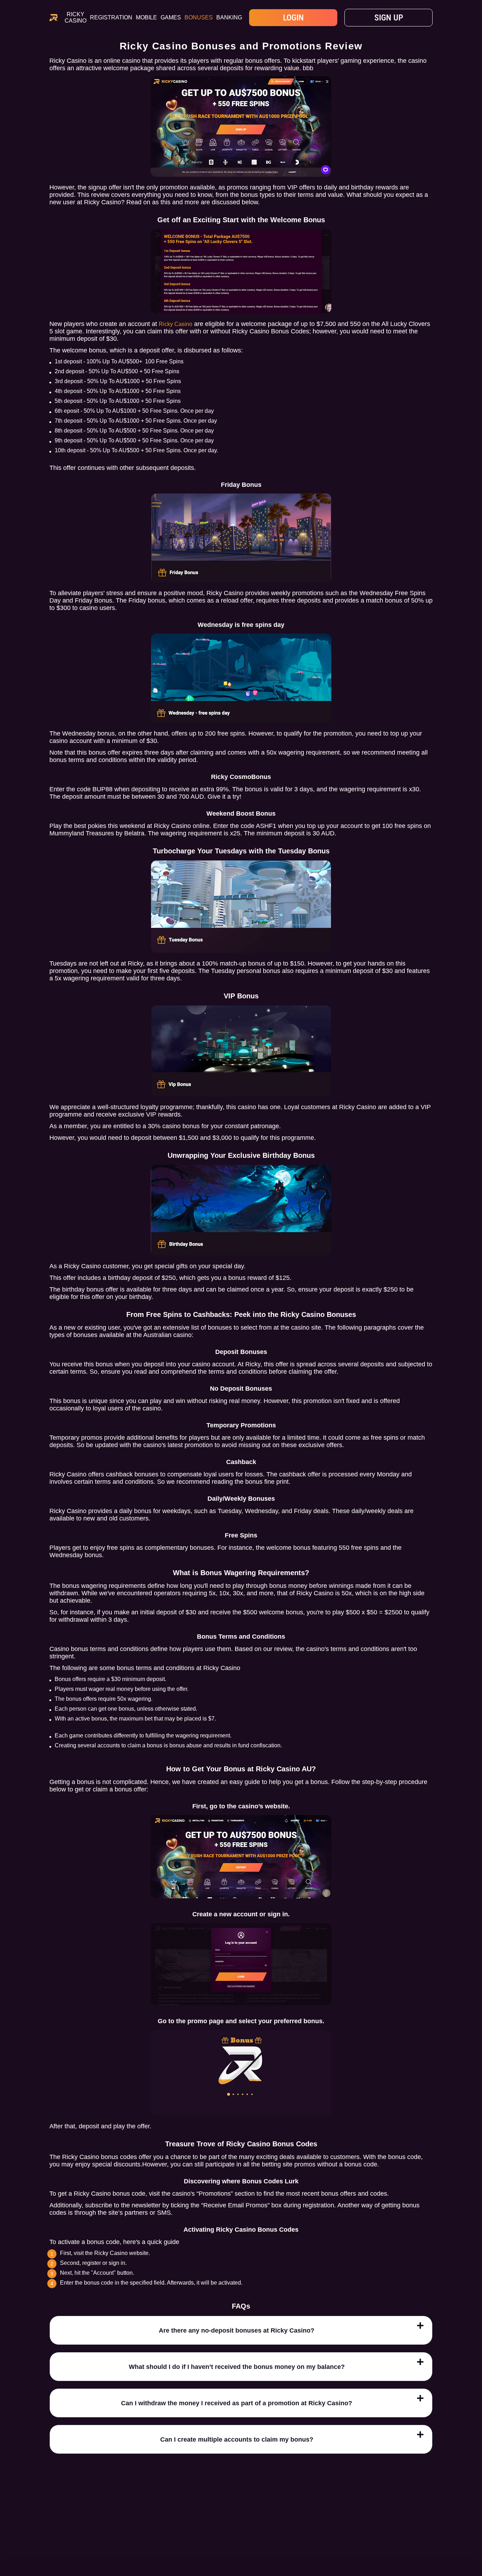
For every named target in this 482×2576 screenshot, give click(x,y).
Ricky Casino (76, 17)
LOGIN (293, 18)
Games (171, 17)
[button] (470, 2535)
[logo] (53, 18)
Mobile (146, 17)
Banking (229, 17)
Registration (111, 17)
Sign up (389, 18)
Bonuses (199, 17)
